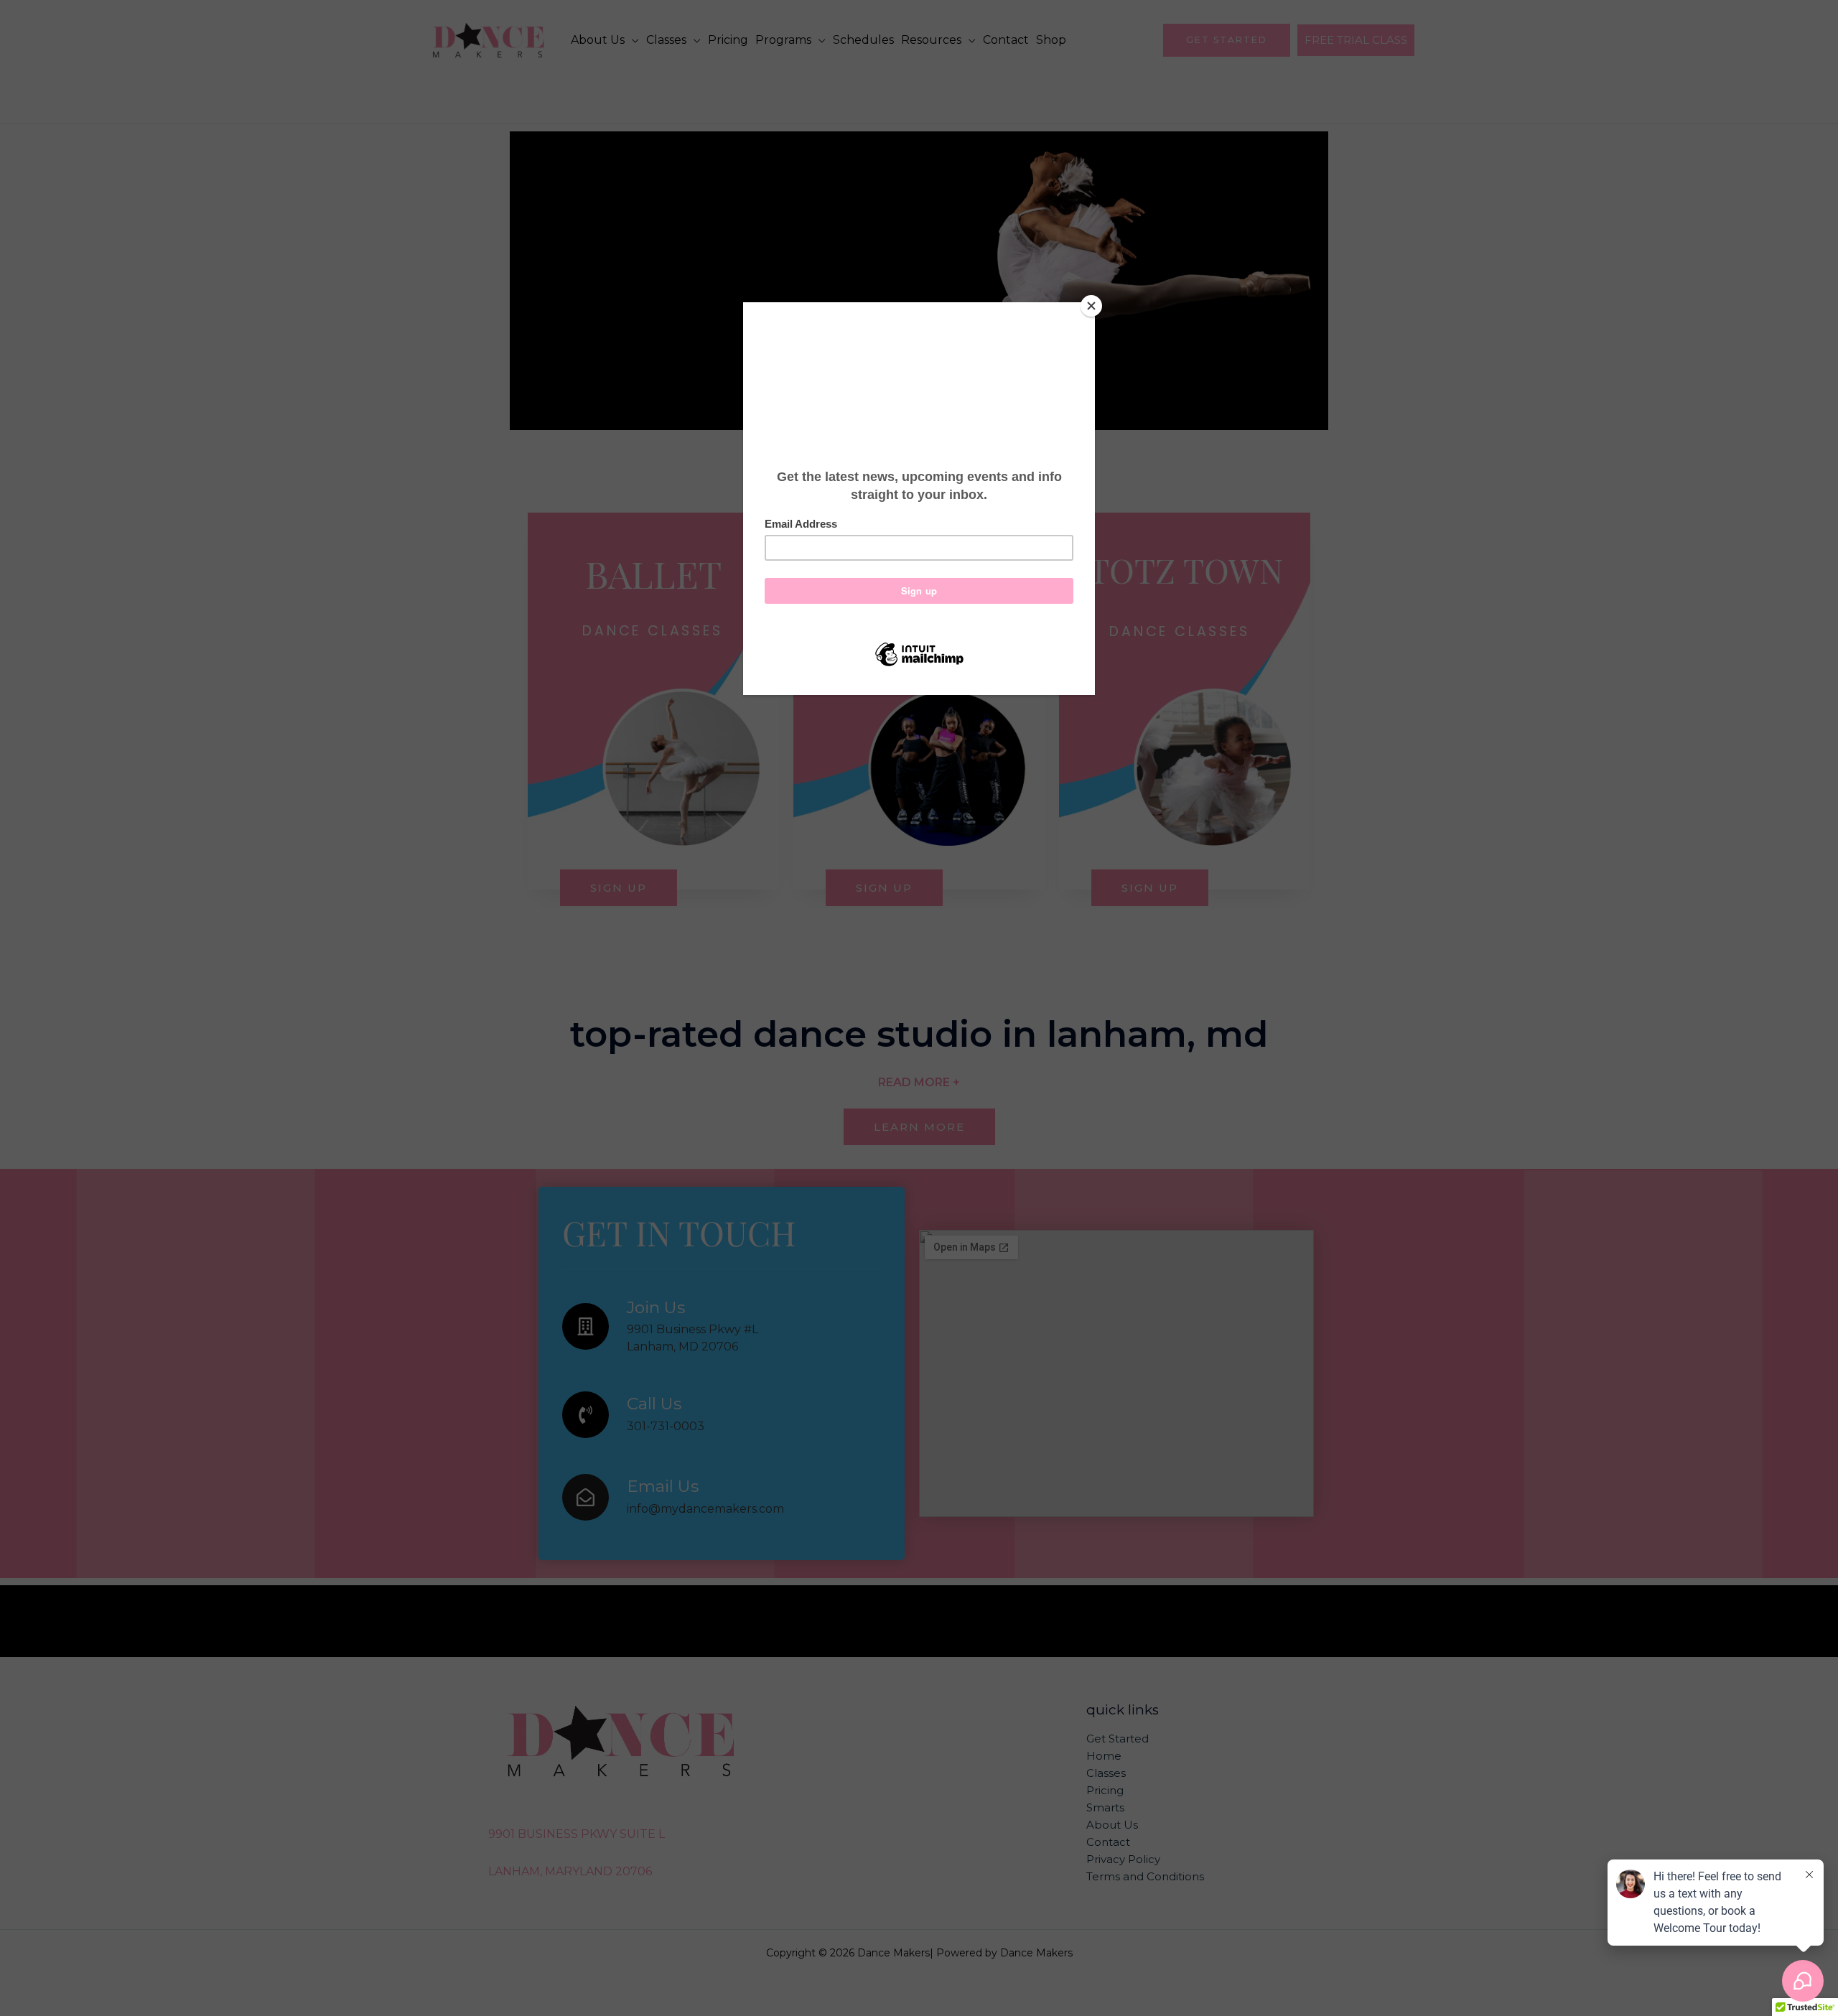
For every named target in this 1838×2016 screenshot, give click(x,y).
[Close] (1091, 306)
